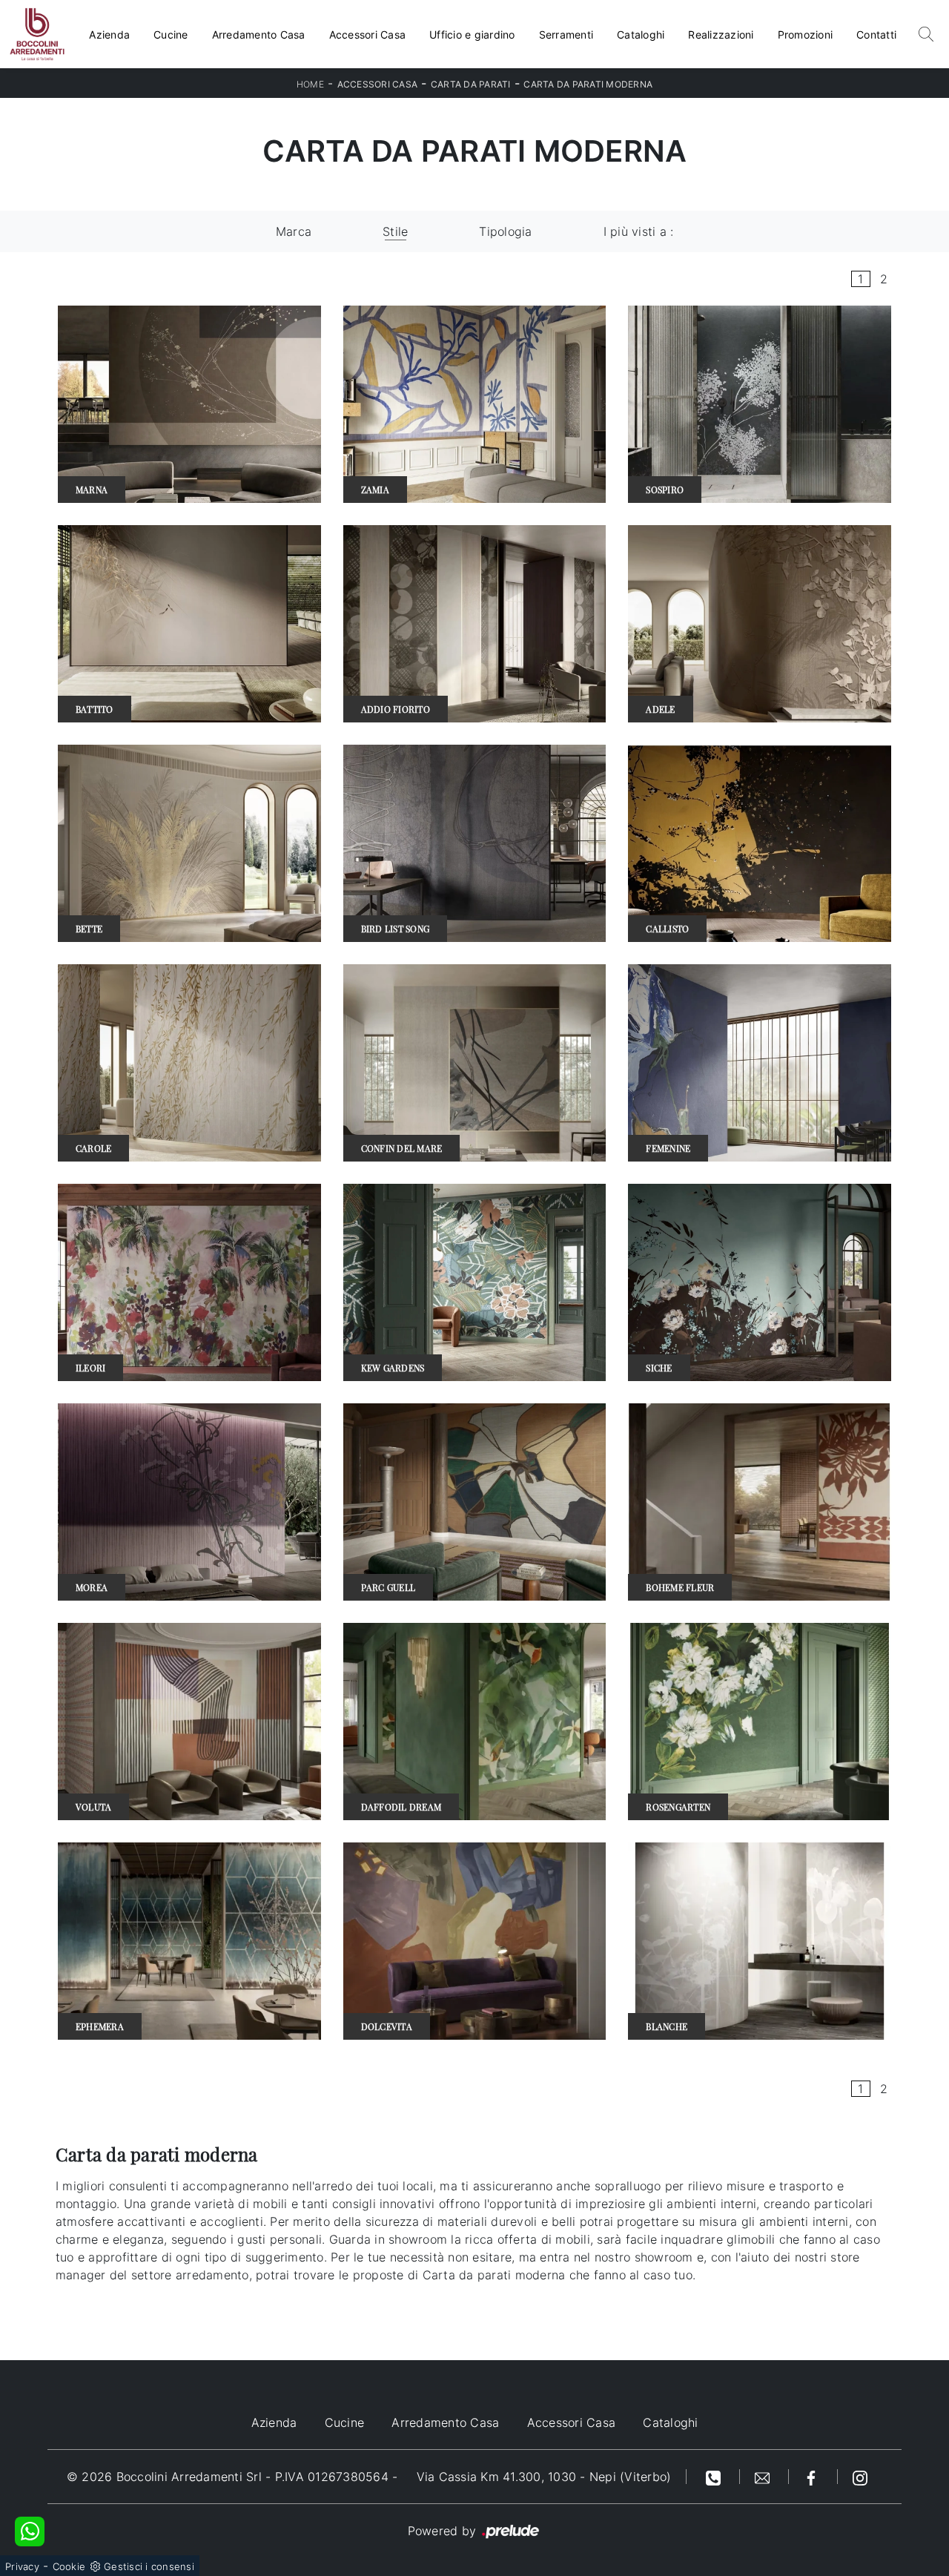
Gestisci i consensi (149, 2566)
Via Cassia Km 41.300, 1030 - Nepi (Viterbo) (544, 2477)
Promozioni (806, 34)
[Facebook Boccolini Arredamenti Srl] (813, 2477)
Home (310, 84)
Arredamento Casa (259, 34)
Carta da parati (471, 84)
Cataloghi (641, 34)
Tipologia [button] (505, 231)
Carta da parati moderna (588, 84)
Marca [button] (294, 231)
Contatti (876, 34)
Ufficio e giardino (472, 34)
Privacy (22, 2566)
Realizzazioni (721, 34)
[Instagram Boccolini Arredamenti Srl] (860, 2477)
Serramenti (566, 34)
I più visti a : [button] (639, 231)
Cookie (69, 2566)
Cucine (171, 34)
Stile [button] (395, 231)
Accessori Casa (368, 34)
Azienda (109, 34)
